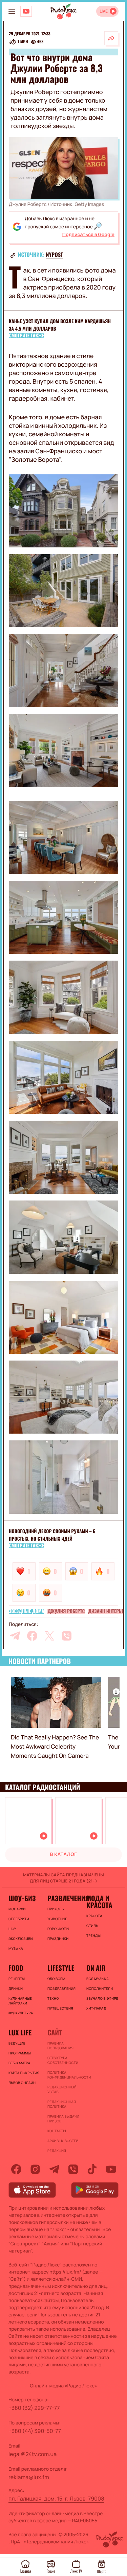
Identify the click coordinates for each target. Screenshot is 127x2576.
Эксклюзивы (21, 1939)
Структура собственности (63, 2060)
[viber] (67, 1636)
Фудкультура (21, 2013)
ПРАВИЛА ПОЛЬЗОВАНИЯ (60, 2046)
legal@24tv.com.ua (33, 2454)
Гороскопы (58, 1929)
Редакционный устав (62, 2089)
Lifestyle (61, 1968)
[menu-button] (12, 11)
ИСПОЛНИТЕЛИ (100, 1988)
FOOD (16, 1968)
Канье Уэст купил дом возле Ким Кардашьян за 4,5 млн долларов (60, 325)
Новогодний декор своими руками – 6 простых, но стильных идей (52, 1535)
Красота (94, 1916)
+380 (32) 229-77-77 (34, 2408)
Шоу (12, 1929)
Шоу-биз (22, 1898)
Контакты (57, 2131)
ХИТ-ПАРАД (96, 2008)
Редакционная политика (62, 2104)
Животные (57, 1919)
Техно (53, 1998)
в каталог (64, 1854)
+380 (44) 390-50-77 (35, 2431)
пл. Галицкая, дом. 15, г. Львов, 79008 (56, 2499)
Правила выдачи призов (63, 2119)
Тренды (93, 1935)
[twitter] (49, 1636)
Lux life (20, 2032)
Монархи (17, 1909)
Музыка (16, 1948)
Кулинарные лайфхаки (20, 2001)
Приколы (56, 1909)
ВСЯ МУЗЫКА (98, 1979)
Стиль (92, 1926)
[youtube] (111, 2169)
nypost (55, 255)
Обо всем (56, 1979)
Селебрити (19, 1919)
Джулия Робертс (66, 1611)
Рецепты (17, 1979)
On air (96, 1968)
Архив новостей (63, 2141)
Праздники (58, 1939)
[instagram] (35, 2169)
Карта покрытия (24, 2073)
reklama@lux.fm (29, 2477)
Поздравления (61, 1988)
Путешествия (60, 2008)
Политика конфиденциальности (63, 2075)
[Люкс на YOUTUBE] (26, 11)
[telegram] (15, 1636)
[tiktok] (92, 2169)
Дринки (16, 1988)
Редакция (57, 2151)
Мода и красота (99, 1902)
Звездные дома (26, 1611)
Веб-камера (19, 2063)
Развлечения (63, 1898)
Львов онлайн (22, 2083)
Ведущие (17, 2043)
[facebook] (32, 1636)
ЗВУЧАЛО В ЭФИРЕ (102, 1998)
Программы (20, 2053)
